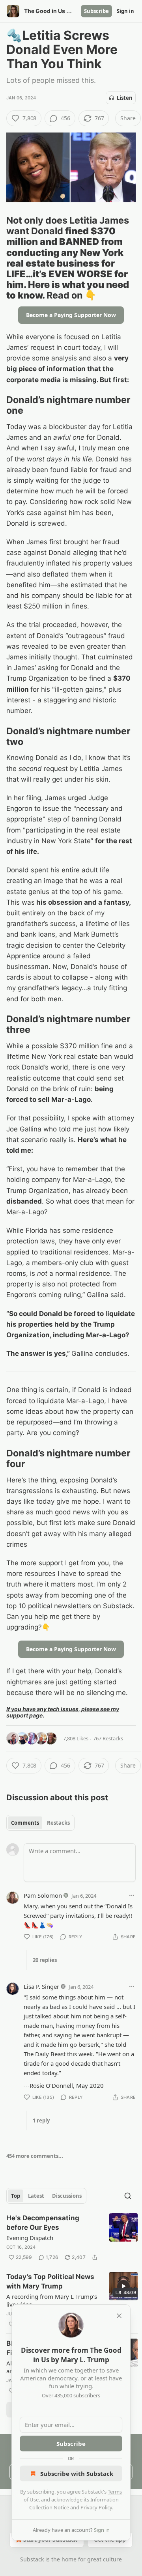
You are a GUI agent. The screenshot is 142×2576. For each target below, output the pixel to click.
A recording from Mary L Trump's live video (52, 2300)
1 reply (41, 2121)
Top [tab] (16, 2196)
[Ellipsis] (132, 1895)
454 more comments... (35, 2156)
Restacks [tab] (58, 1823)
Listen (125, 98)
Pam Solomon (43, 1895)
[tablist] (40, 1823)
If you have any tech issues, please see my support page (63, 1712)
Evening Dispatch (30, 2238)
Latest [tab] (36, 2196)
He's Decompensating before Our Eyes (43, 2223)
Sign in (125, 11)
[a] (123, 2286)
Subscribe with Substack (77, 2473)
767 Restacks (108, 1738)
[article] (72, 2238)
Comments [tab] (25, 1823)
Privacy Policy (96, 2507)
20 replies (45, 1960)
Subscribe (96, 11)
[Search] (128, 2196)
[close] (119, 2316)
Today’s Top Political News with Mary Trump (50, 2281)
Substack (32, 2559)
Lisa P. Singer (41, 1986)
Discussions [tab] (67, 2196)
